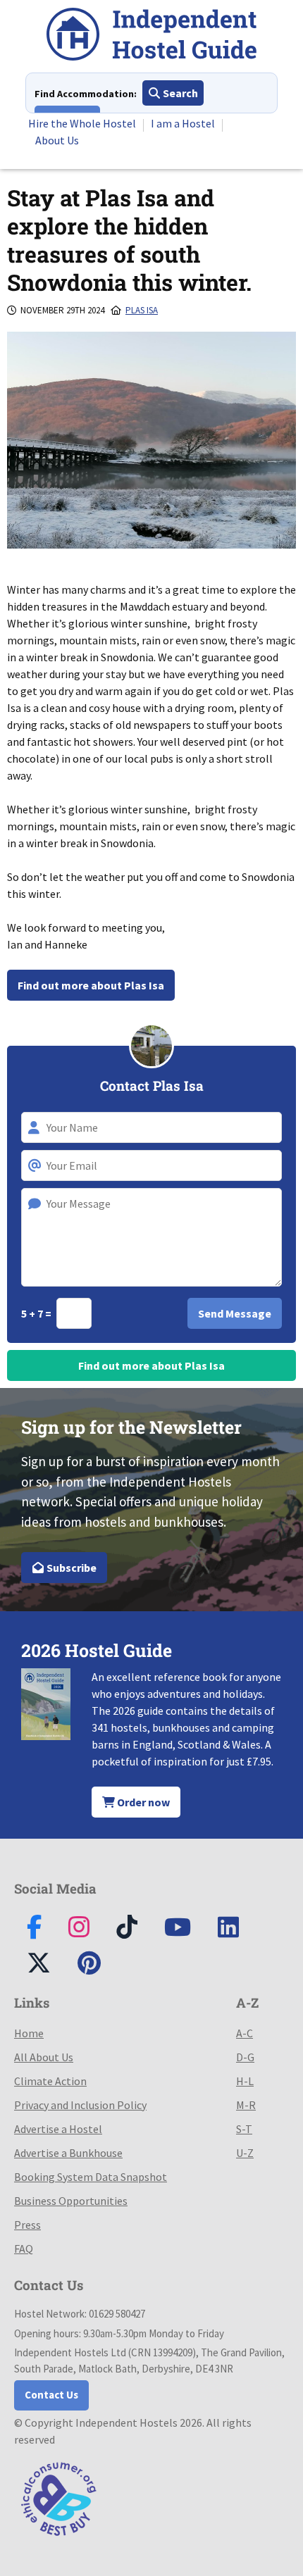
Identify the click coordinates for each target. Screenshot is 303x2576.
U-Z (245, 2153)
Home (29, 2033)
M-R (246, 2105)
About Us (57, 140)
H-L (245, 2081)
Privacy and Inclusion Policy (80, 2105)
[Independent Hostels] (151, 36)
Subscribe (70, 1568)
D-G (245, 2057)
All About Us (44, 2057)
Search (179, 93)
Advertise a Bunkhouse (68, 2153)
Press (27, 2225)
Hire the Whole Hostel (82, 123)
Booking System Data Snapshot (91, 2177)
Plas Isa (142, 310)
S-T (244, 2129)
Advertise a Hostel (58, 2129)
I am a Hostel (183, 123)
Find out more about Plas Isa (91, 985)
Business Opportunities (71, 2201)
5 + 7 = (37, 1313)
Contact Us (51, 2395)
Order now (142, 1802)
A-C (245, 2033)
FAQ (24, 2249)
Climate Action (50, 2081)
